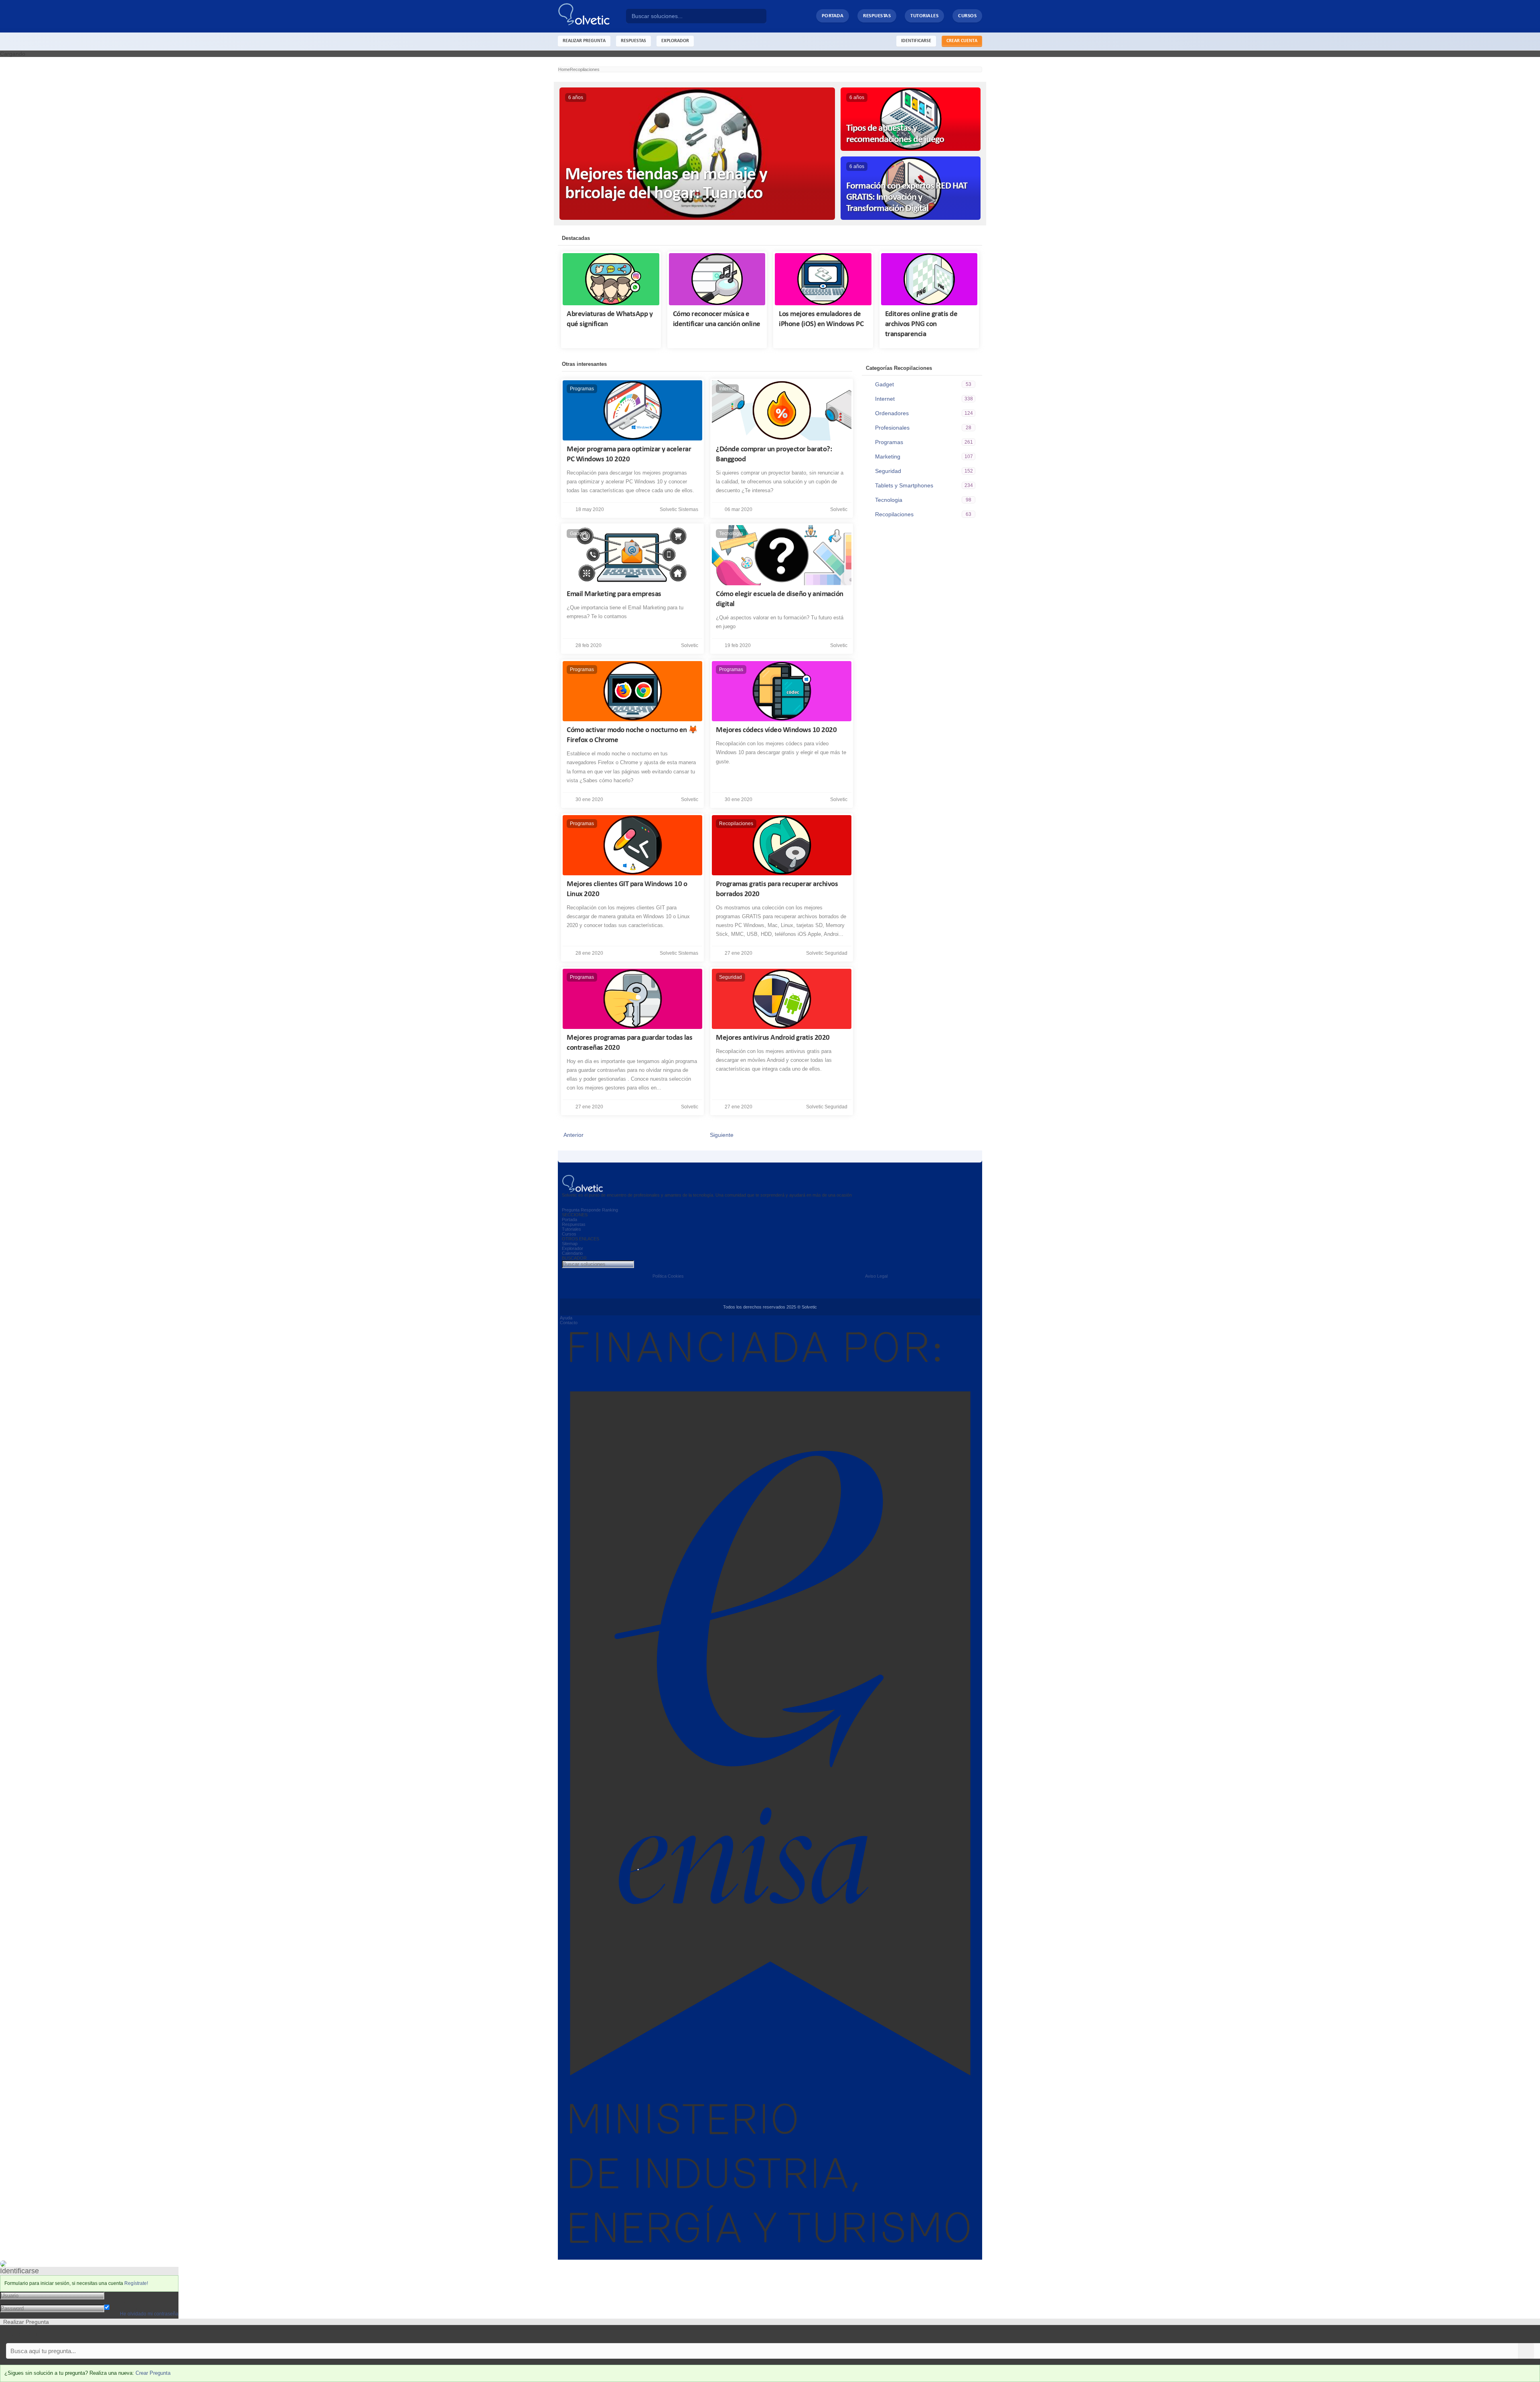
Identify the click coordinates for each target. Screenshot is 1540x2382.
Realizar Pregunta (584, 41)
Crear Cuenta (962, 41)
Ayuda (566, 1318)
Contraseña (119, 2301)
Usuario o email (124, 2295)
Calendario (572, 1253)
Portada (833, 16)
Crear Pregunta (153, 2373)
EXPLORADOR (675, 41)
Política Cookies (668, 1276)
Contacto (569, 1323)
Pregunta (571, 1210)
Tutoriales (924, 16)
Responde (591, 1210)
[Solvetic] (592, 16)
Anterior (572, 1135)
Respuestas (877, 16)
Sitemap (570, 1244)
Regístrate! (136, 2283)
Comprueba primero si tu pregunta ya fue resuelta (63, 2334)
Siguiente (723, 1135)
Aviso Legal (876, 1276)
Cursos (967, 16)
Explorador (572, 1248)
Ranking (610, 1210)
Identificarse (916, 41)
